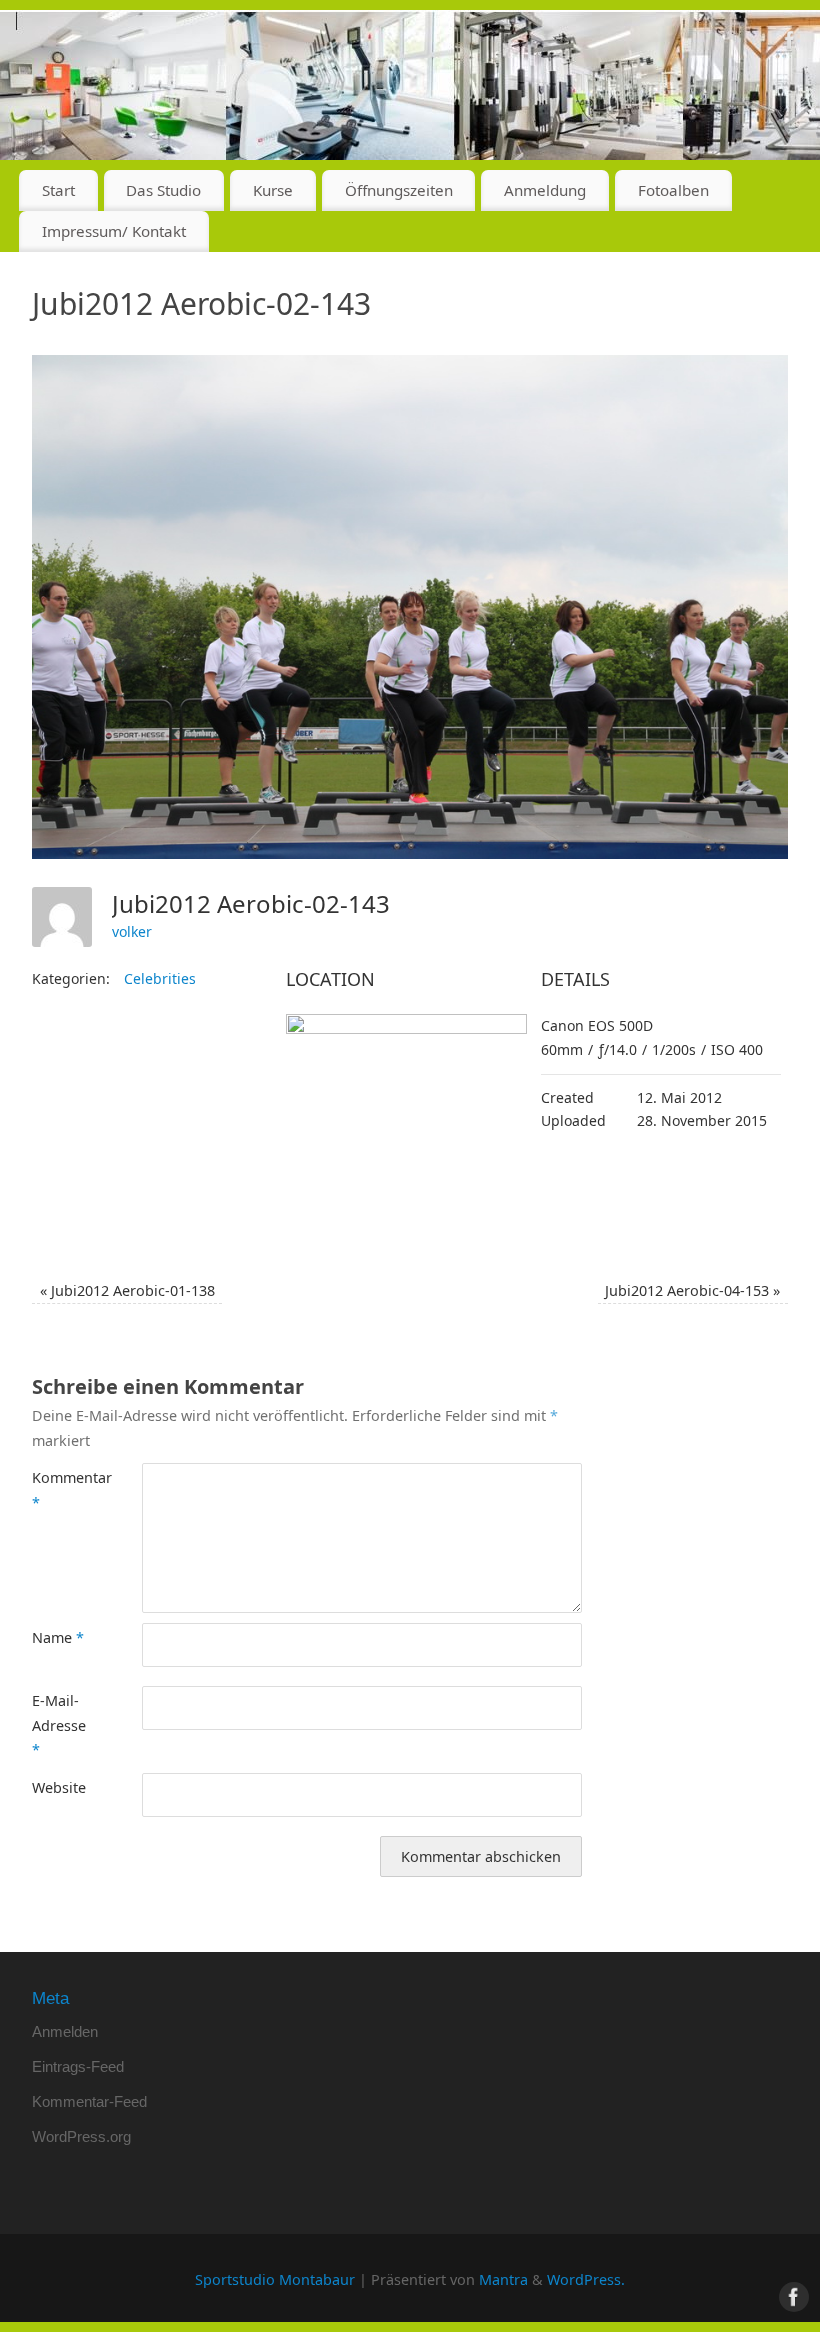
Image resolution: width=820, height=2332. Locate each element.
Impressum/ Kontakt (114, 231)
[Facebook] (790, 44)
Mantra (503, 2279)
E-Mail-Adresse (59, 1725)
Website (59, 1787)
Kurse (273, 190)
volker (132, 931)
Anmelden (65, 2031)
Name (58, 1637)
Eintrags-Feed (78, 2066)
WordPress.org (81, 2136)
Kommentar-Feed (89, 2101)
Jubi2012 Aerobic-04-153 (692, 1290)
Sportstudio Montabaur (275, 2279)
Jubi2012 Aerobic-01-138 (127, 1290)
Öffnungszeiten (399, 190)
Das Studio (163, 190)
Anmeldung (545, 190)
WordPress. (586, 2279)
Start (58, 190)
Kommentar (59, 1489)
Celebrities (160, 978)
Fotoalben (673, 190)
